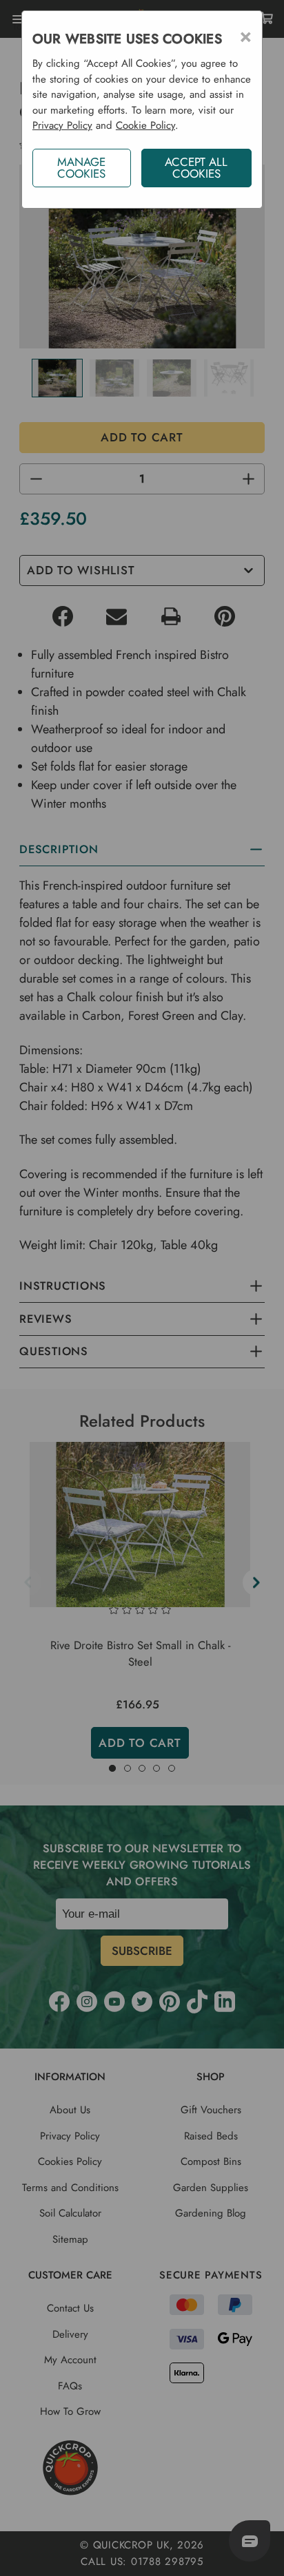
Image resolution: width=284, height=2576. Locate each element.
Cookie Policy (145, 125)
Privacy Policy (62, 125)
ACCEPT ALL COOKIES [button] (196, 168)
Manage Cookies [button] (81, 168)
